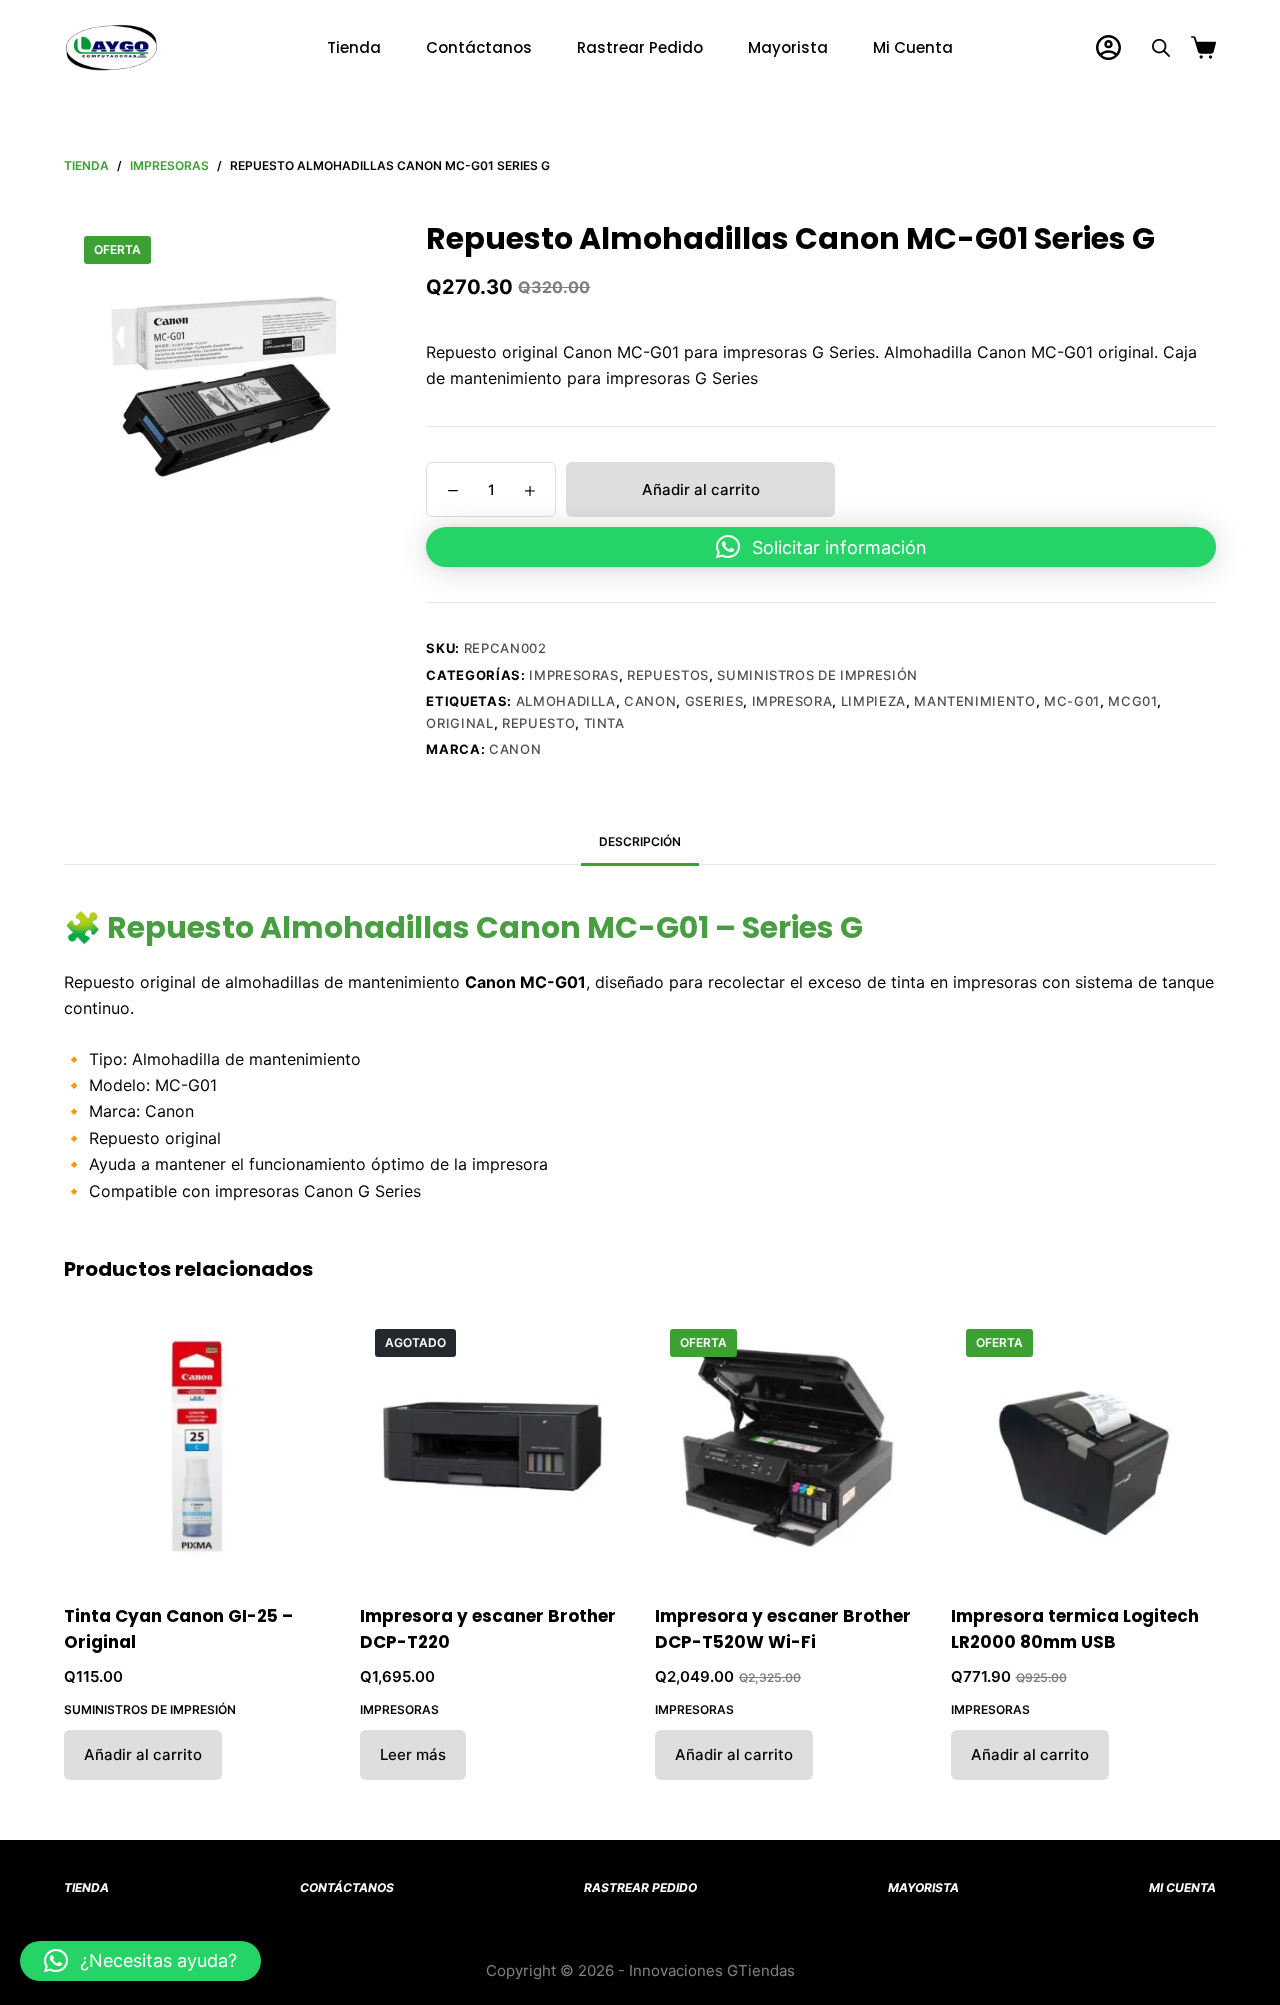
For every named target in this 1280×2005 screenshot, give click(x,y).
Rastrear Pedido (640, 47)
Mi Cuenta (913, 47)
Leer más (413, 1754)
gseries (714, 701)
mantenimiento (974, 701)
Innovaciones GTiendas (712, 1970)
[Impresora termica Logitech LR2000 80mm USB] (1084, 1447)
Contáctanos (479, 47)
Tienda (354, 47)
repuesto (538, 723)
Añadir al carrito (701, 489)
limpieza (873, 701)
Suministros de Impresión (817, 675)
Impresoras (574, 675)
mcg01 (1132, 701)
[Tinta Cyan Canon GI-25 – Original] (197, 1447)
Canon (515, 749)
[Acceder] (1108, 47)
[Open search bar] (1161, 47)
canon (650, 701)
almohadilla (566, 701)
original (459, 723)
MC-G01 (1072, 701)
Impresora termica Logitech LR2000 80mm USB (1075, 1629)
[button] (821, 547)
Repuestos (668, 675)
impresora (792, 701)
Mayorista (788, 47)
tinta (604, 723)
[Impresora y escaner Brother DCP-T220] (493, 1447)
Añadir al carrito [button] (143, 1754)
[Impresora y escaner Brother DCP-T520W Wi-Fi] (788, 1447)
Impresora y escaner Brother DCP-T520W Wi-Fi (783, 1629)
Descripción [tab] (640, 841)
